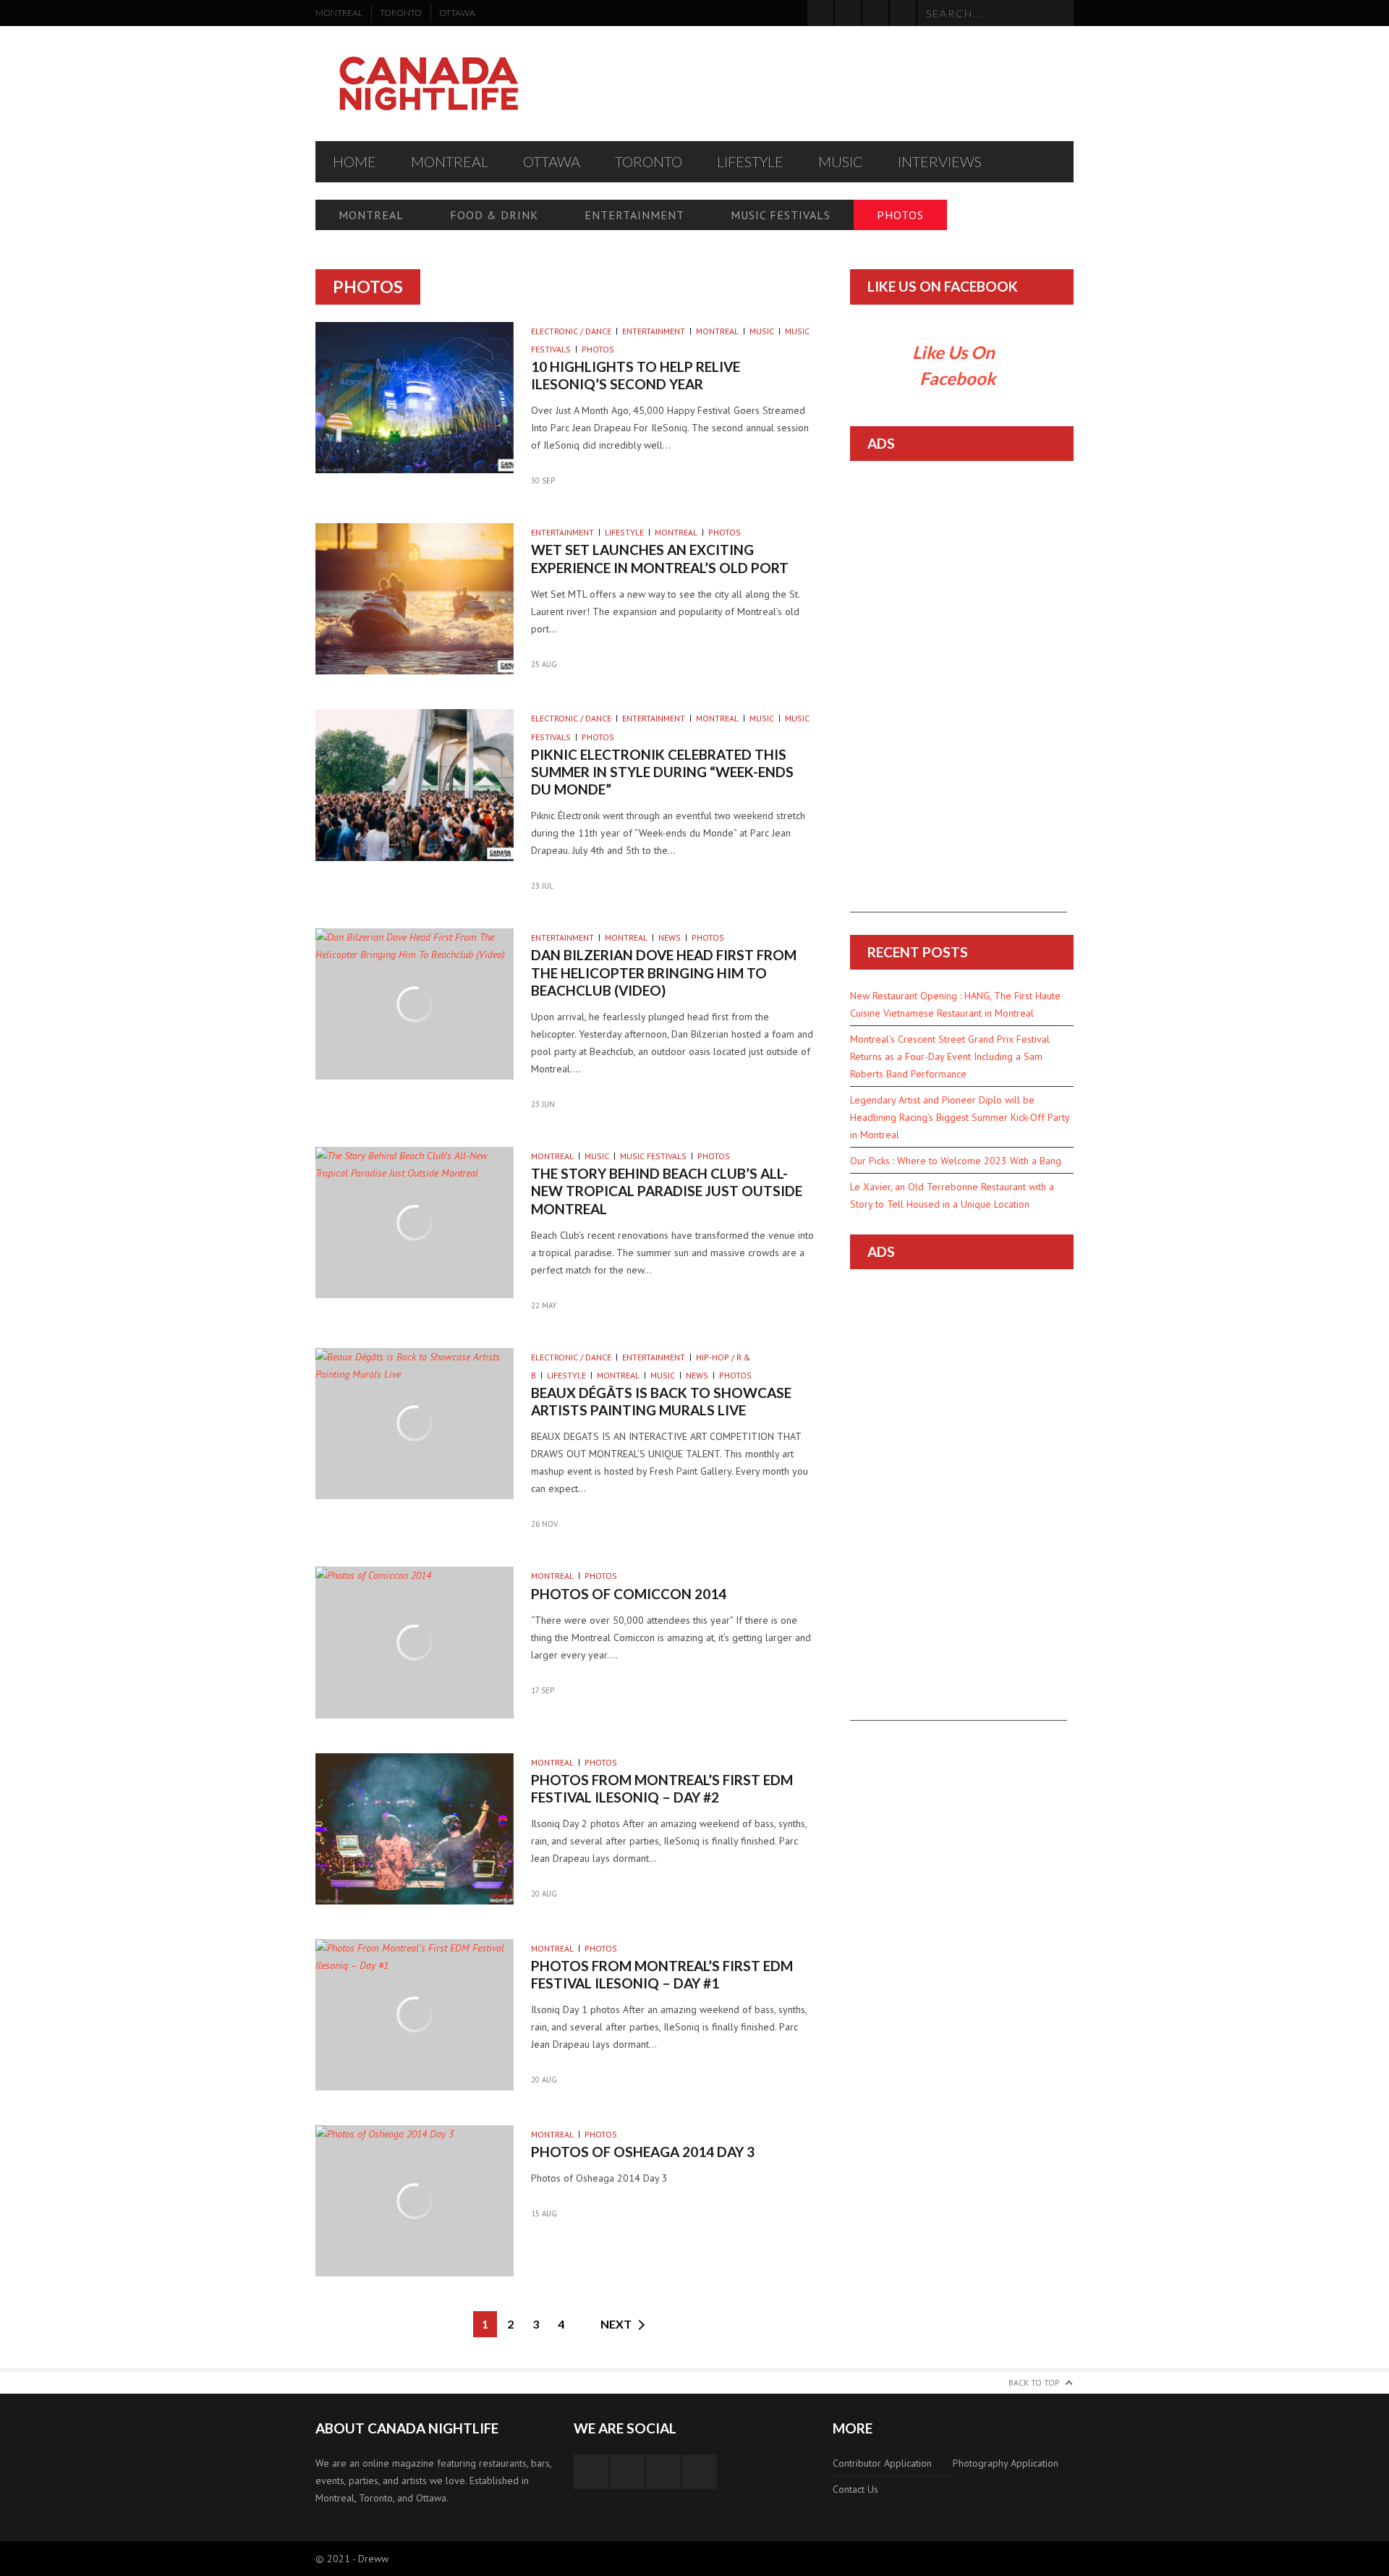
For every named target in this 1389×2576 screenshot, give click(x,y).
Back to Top (1034, 2382)
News (670, 937)
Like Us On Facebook (943, 286)
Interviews (940, 161)
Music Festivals (781, 215)
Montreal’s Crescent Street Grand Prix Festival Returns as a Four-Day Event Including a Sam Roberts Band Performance (950, 1056)
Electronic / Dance (571, 331)
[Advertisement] (959, 695)
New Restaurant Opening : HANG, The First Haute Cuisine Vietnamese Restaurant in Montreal (955, 1004)
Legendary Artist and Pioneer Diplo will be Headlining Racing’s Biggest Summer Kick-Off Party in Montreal (960, 1117)
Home (354, 161)
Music (841, 161)
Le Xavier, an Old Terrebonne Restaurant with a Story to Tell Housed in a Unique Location (952, 1195)
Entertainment (634, 215)
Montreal (339, 13)
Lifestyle (750, 161)
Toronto (401, 13)
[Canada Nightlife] (429, 84)
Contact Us (855, 2489)
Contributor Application (882, 2463)
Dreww (373, 2559)
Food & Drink (494, 215)
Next (616, 2324)
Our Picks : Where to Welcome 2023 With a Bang (956, 1161)
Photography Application (1006, 2463)
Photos (900, 215)
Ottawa (457, 13)
